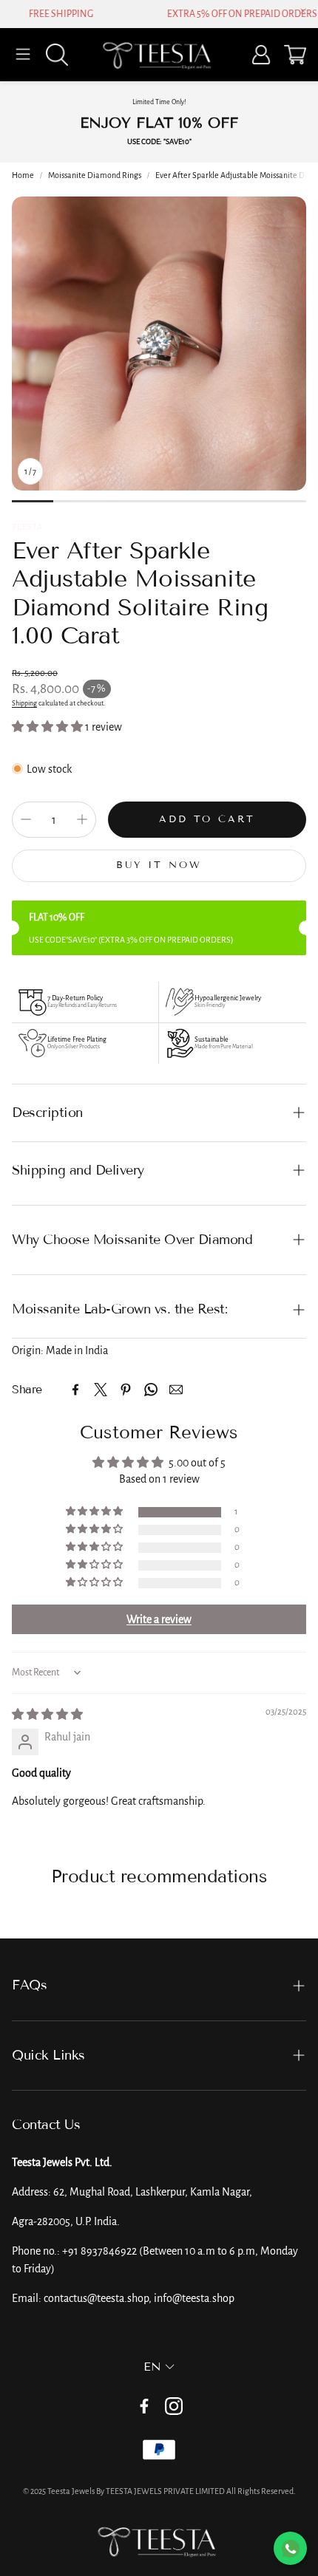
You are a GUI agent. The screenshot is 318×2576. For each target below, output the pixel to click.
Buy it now (159, 865)
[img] (47, 1715)
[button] (23, 55)
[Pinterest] (126, 1390)
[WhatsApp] (151, 1390)
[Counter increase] (82, 819)
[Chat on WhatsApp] (290, 2548)
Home (23, 175)
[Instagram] (174, 2406)
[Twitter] (101, 1390)
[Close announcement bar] (303, 11)
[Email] (176, 1390)
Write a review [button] (159, 1619)
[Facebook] (75, 1390)
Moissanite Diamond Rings (95, 175)
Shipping (24, 703)
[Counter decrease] (26, 819)
